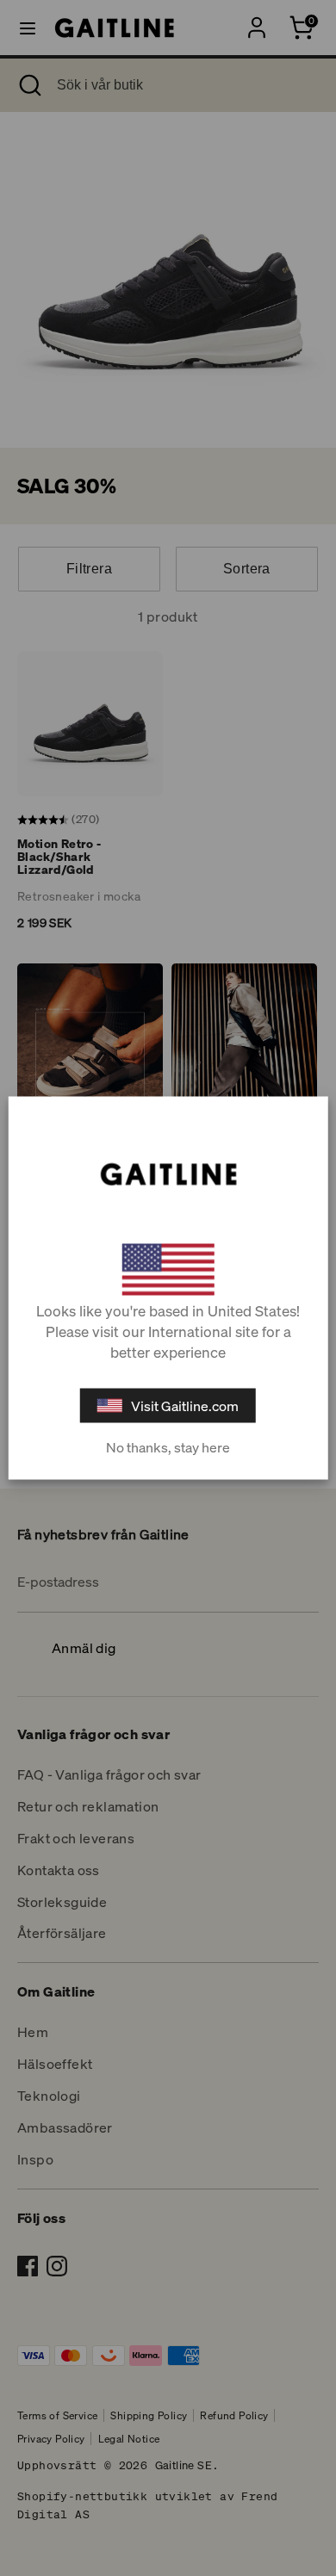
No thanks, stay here (168, 1447)
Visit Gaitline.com (185, 1406)
